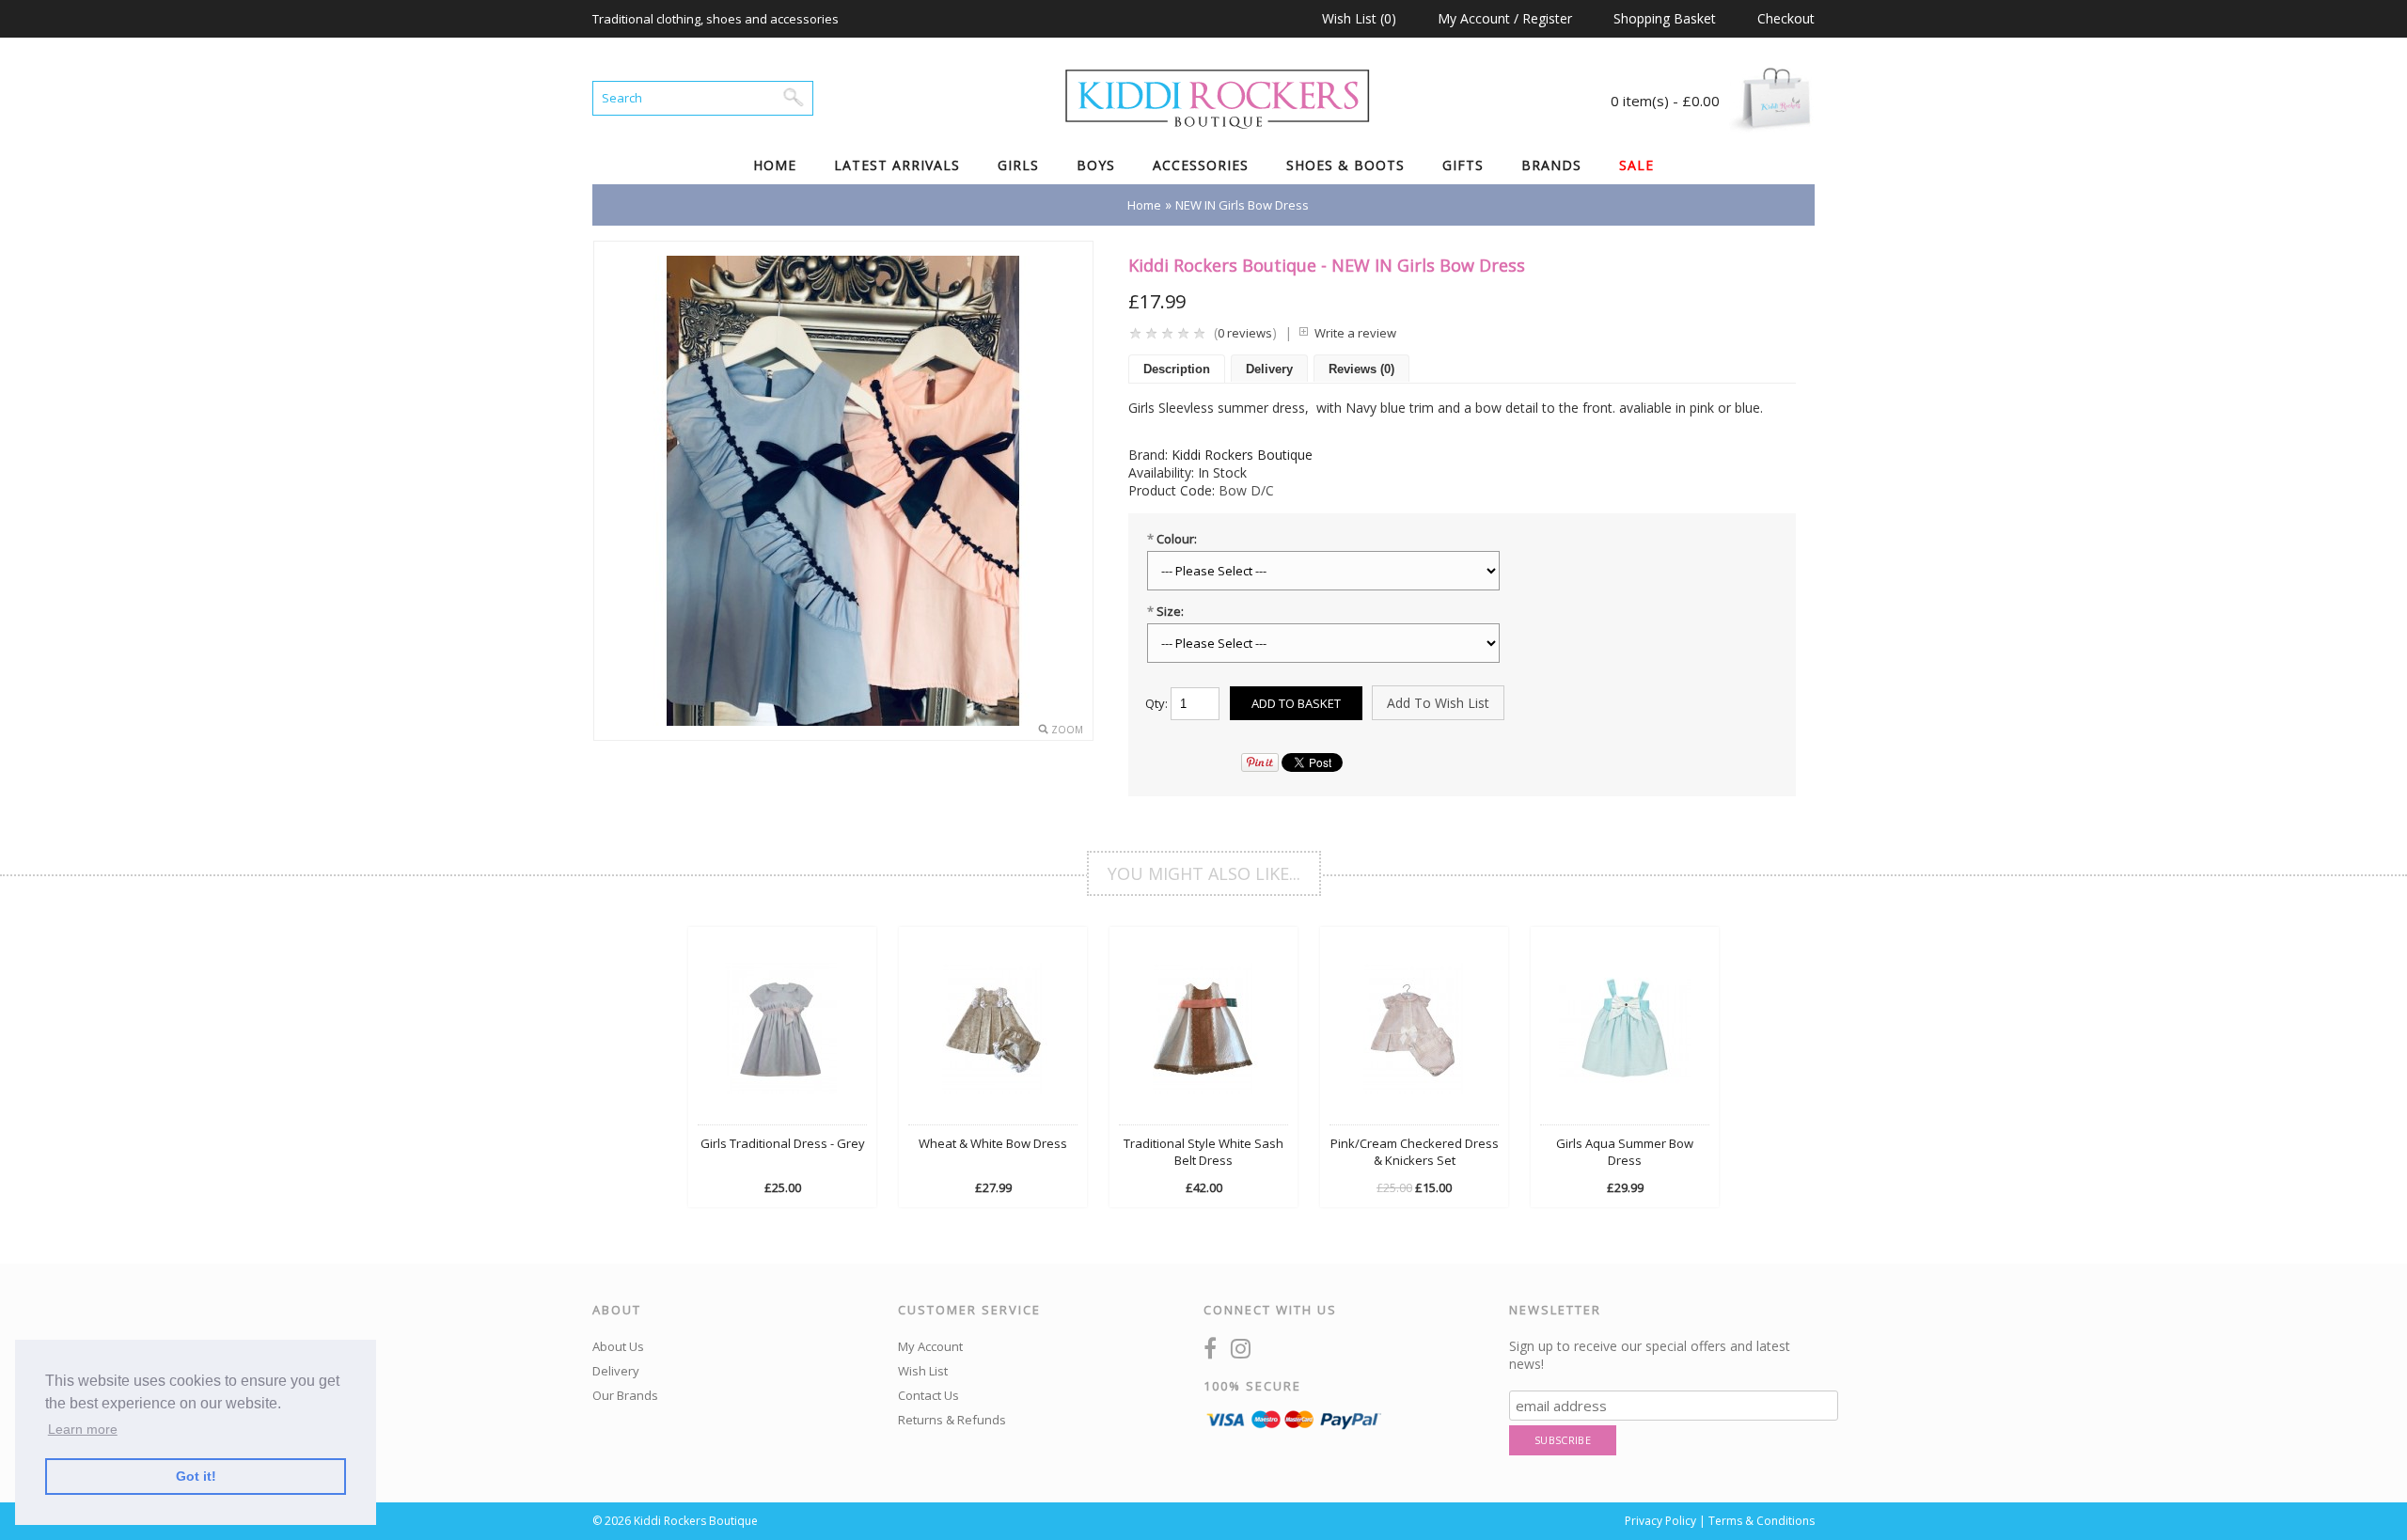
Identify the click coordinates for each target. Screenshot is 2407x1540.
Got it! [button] (196, 1476)
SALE (1636, 165)
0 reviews (1245, 333)
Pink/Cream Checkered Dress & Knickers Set (1415, 1152)
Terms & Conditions (1762, 1521)
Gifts (1463, 165)
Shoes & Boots (1345, 165)
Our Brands (625, 1395)
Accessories (1201, 165)
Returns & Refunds (952, 1420)
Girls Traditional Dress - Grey (783, 1143)
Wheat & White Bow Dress (993, 1143)
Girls (1018, 165)
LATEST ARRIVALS (897, 165)
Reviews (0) (1361, 369)
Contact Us (928, 1395)
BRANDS (1551, 165)
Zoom (1067, 730)
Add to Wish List (1438, 703)
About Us (618, 1346)
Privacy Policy (1660, 1521)
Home (775, 165)
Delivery (1269, 369)
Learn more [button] (83, 1429)
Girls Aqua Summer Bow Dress (1625, 1152)
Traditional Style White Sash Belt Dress (1203, 1152)
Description (1177, 369)
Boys (1096, 165)
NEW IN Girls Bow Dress (1242, 205)
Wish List (923, 1371)
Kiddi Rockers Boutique (1242, 455)
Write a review (1355, 333)
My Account (930, 1346)
